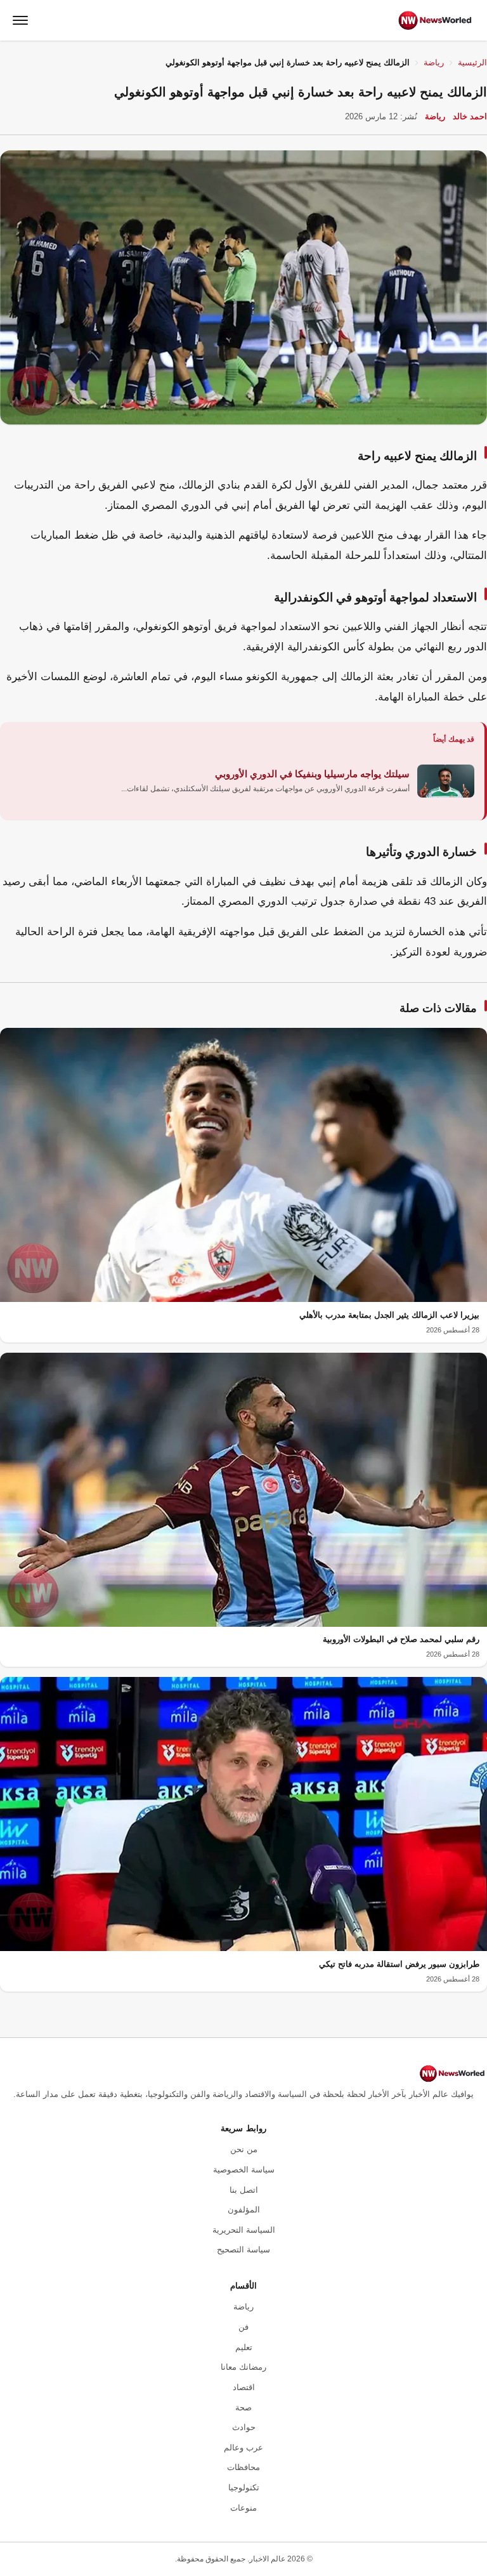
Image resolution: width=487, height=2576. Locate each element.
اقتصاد (244, 2387)
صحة (243, 2408)
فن (243, 2327)
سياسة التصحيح (243, 2250)
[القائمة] (20, 20)
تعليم (244, 2347)
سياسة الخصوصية (244, 2170)
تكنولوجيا (244, 2487)
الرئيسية (472, 62)
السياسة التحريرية (244, 2230)
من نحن (244, 2149)
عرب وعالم (243, 2448)
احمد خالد (470, 116)
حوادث (244, 2427)
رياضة (434, 62)
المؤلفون (244, 2210)
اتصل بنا (244, 2190)
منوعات (243, 2508)
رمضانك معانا (243, 2367)
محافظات (243, 2467)
